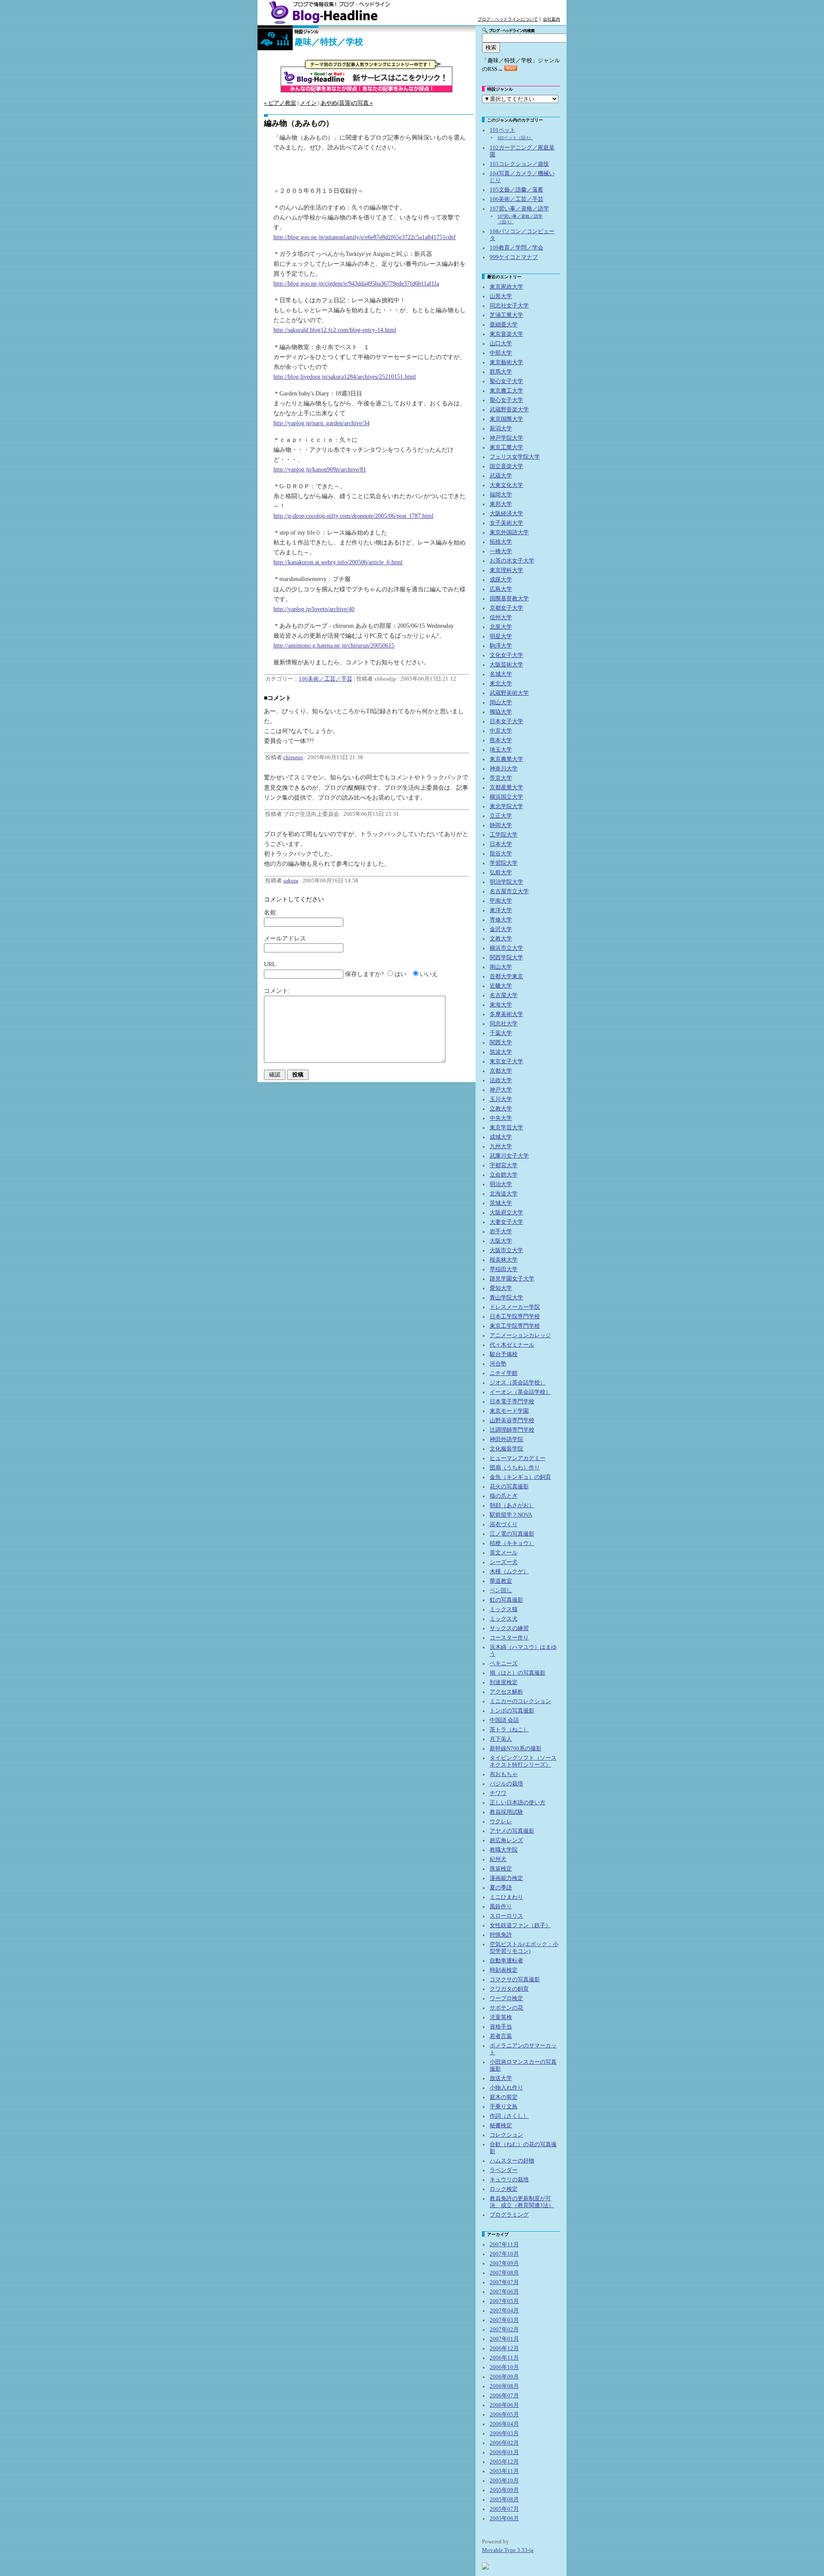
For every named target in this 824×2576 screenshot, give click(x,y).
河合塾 (498, 1364)
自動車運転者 (506, 1961)
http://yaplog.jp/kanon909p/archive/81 (320, 469)
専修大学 (501, 920)
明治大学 (501, 1184)
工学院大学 (504, 835)
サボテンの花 (506, 2008)
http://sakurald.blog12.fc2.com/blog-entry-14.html (335, 330)
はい (400, 974)
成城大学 (501, 1137)
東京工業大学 (506, 447)
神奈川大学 (504, 769)
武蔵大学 (501, 476)
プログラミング (509, 2215)
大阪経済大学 (506, 514)
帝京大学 (501, 778)
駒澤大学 (501, 646)
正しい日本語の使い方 (518, 1803)
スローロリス (506, 1916)
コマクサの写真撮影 (515, 1980)
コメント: (277, 991)
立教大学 (501, 1109)
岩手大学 (501, 1232)
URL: (271, 964)
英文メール (504, 1553)
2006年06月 (504, 2405)
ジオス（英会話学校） (518, 1383)
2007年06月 (504, 2292)
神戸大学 (501, 1090)
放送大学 (501, 2078)
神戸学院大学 (506, 438)
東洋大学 (501, 910)
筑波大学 (501, 1052)
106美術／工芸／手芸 (326, 679)
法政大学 (501, 1080)
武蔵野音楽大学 (509, 410)
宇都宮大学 (504, 1165)
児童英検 (501, 2017)
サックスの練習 (509, 1628)
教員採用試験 (506, 1812)
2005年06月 (504, 2518)
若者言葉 (501, 2036)
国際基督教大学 (509, 599)
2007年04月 (504, 2311)
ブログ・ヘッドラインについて (508, 19)
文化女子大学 (506, 655)
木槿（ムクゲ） (509, 1572)
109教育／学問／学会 (517, 248)
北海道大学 (504, 1194)
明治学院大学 (506, 882)
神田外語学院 (506, 1439)
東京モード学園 (509, 1411)
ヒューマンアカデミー (518, 1458)
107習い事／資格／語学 (519, 209)
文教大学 (501, 939)
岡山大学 (501, 703)
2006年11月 (504, 2358)
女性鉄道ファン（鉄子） (520, 1925)
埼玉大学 (501, 750)
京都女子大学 (506, 608)
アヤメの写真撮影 (512, 1831)
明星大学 (501, 636)
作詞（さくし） (509, 2116)
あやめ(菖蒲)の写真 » (347, 103)
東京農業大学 (506, 759)
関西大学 (501, 1043)
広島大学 (501, 589)
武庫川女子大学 (509, 1156)
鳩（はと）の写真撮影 (518, 1673)
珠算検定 (501, 1869)
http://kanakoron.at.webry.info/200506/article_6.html (338, 562)
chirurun (293, 757)
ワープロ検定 (506, 1998)
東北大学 (501, 684)
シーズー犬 (504, 1562)
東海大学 (501, 1005)
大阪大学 (501, 1241)
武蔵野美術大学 (509, 693)
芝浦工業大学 (506, 315)
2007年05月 (504, 2301)
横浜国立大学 (506, 797)
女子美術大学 (506, 523)
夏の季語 (501, 1888)
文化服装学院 (506, 1449)
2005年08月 (504, 2500)
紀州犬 (498, 1859)
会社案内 (551, 19)
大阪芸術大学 (506, 665)
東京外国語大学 (509, 532)
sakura (291, 881)
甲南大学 (501, 901)
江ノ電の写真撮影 (512, 1534)
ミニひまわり (506, 1897)
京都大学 (501, 1071)
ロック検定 (504, 2189)
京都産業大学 (506, 788)
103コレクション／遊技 (519, 164)
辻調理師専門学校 (512, 1430)
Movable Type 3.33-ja (508, 2550)
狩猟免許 (501, 1935)
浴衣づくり (504, 1524)
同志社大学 (504, 1024)
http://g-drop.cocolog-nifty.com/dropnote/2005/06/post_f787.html (353, 516)
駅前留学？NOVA (511, 1515)
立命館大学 (504, 1175)
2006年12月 (504, 2348)
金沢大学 (501, 929)
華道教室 (501, 1581)
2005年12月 (504, 2462)
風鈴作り (501, 1907)
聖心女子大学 (506, 381)
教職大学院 (504, 1850)
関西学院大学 (506, 958)
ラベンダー (504, 2170)
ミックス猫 (504, 1609)
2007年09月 (504, 2263)
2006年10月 (504, 2367)
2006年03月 (504, 2433)
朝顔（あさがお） (512, 1505)
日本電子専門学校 (512, 1402)
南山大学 (501, 967)
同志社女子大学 (509, 306)
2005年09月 (504, 2490)
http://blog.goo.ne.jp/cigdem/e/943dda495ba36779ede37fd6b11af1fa (356, 283)
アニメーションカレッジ (520, 1335)
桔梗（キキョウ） (512, 1543)
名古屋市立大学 (509, 891)
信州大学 (501, 617)
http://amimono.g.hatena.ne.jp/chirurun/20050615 (334, 645)
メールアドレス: (286, 938)
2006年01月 (504, 2452)
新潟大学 (501, 429)
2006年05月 (504, 2415)
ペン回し (501, 1591)
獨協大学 (501, 712)
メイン (308, 103)
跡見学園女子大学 (512, 1279)
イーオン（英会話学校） (520, 1392)
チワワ (498, 1793)
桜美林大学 (504, 1260)
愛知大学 (501, 1288)
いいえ (429, 974)
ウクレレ (501, 1822)
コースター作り (509, 1638)
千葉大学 (501, 1033)
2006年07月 (504, 2396)
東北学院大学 (506, 806)
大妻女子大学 (506, 1222)
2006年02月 (504, 2443)
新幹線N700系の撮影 (516, 1749)
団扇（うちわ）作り (515, 1468)
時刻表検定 (504, 1970)
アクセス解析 (506, 1692)
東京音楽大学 (506, 334)
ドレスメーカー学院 (515, 1307)
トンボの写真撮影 (512, 1711)
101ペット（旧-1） (515, 138)
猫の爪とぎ (504, 1496)
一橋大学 (501, 551)
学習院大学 (504, 863)
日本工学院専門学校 (515, 1317)
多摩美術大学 (506, 1014)
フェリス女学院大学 (515, 457)
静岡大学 (501, 825)
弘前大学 (501, 873)
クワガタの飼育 (509, 1989)
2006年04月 (504, 2424)
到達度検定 (504, 1682)
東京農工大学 (506, 391)
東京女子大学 (506, 1061)
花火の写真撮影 (509, 1487)
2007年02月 (504, 2330)
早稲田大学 (504, 1269)
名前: (271, 912)
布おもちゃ (504, 1774)
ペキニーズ (504, 1664)
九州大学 (501, 1147)
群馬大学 (501, 372)
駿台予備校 (504, 1354)
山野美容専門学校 (512, 1420)
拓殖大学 (501, 542)
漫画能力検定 (506, 1878)
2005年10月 (504, 2481)
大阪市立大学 (506, 1250)
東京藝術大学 (506, 362)
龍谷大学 (501, 854)
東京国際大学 (506, 419)
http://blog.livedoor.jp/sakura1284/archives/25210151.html (345, 377)
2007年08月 (504, 2273)
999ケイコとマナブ (514, 257)
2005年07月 (504, 2509)
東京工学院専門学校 (515, 1326)
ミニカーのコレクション (520, 1701)
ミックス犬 (504, 1619)
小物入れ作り (506, 2088)
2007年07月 (504, 2282)
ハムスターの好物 (512, 2161)
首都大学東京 (506, 976)
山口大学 (501, 344)
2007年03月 (504, 2320)
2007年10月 (504, 2254)
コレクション (506, 2135)
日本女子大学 (506, 721)
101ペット (503, 130)
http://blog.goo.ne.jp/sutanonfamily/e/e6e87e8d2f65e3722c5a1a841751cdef (365, 237)
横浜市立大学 (506, 948)
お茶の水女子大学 (512, 561)
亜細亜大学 (504, 325)
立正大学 (501, 816)
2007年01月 (504, 2339)
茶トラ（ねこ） (509, 1730)
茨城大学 (501, 1203)
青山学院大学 (506, 1298)
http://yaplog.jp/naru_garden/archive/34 (321, 423)
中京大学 (501, 731)
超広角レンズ (506, 1840)
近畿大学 (501, 986)
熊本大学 (501, 740)
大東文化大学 (506, 485)
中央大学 (501, 1118)
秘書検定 (501, 2126)
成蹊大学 (501, 580)
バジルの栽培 (506, 1784)
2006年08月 (504, 2386)
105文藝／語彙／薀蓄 (517, 190)
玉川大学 (501, 1099)
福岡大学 (501, 495)
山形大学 (501, 296)
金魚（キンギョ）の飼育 (520, 1477)
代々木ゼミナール (512, 1345)
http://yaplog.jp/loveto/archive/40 (314, 609)
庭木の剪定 (504, 2097)
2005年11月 (504, 2471)
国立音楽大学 (506, 466)
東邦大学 (501, 504)
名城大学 (501, 674)
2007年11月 (504, 2244)
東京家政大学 (506, 287)
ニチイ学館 (504, 1373)
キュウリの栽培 (509, 2180)
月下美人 (501, 1739)
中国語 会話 (504, 1720)
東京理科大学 (506, 570)
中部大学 (501, 353)
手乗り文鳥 (504, 2107)
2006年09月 (504, 2377)
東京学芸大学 (506, 1128)
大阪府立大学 (506, 1213)
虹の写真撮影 (506, 1600)
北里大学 (501, 627)
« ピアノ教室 (280, 103)
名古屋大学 (504, 995)
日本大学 (501, 844)
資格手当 (501, 2027)
